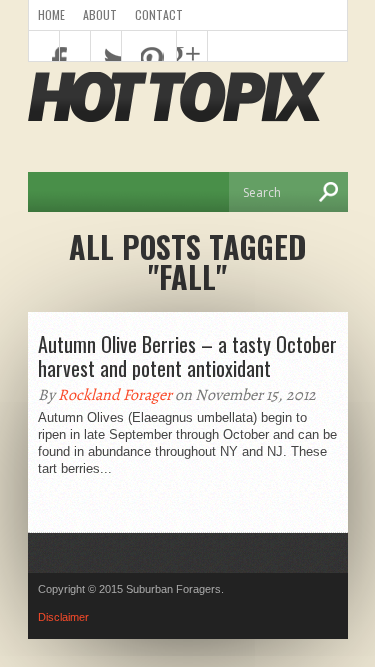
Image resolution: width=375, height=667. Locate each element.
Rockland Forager (115, 395)
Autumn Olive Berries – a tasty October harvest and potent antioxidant (187, 356)
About (100, 14)
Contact (159, 14)
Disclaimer (63, 617)
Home (51, 14)
